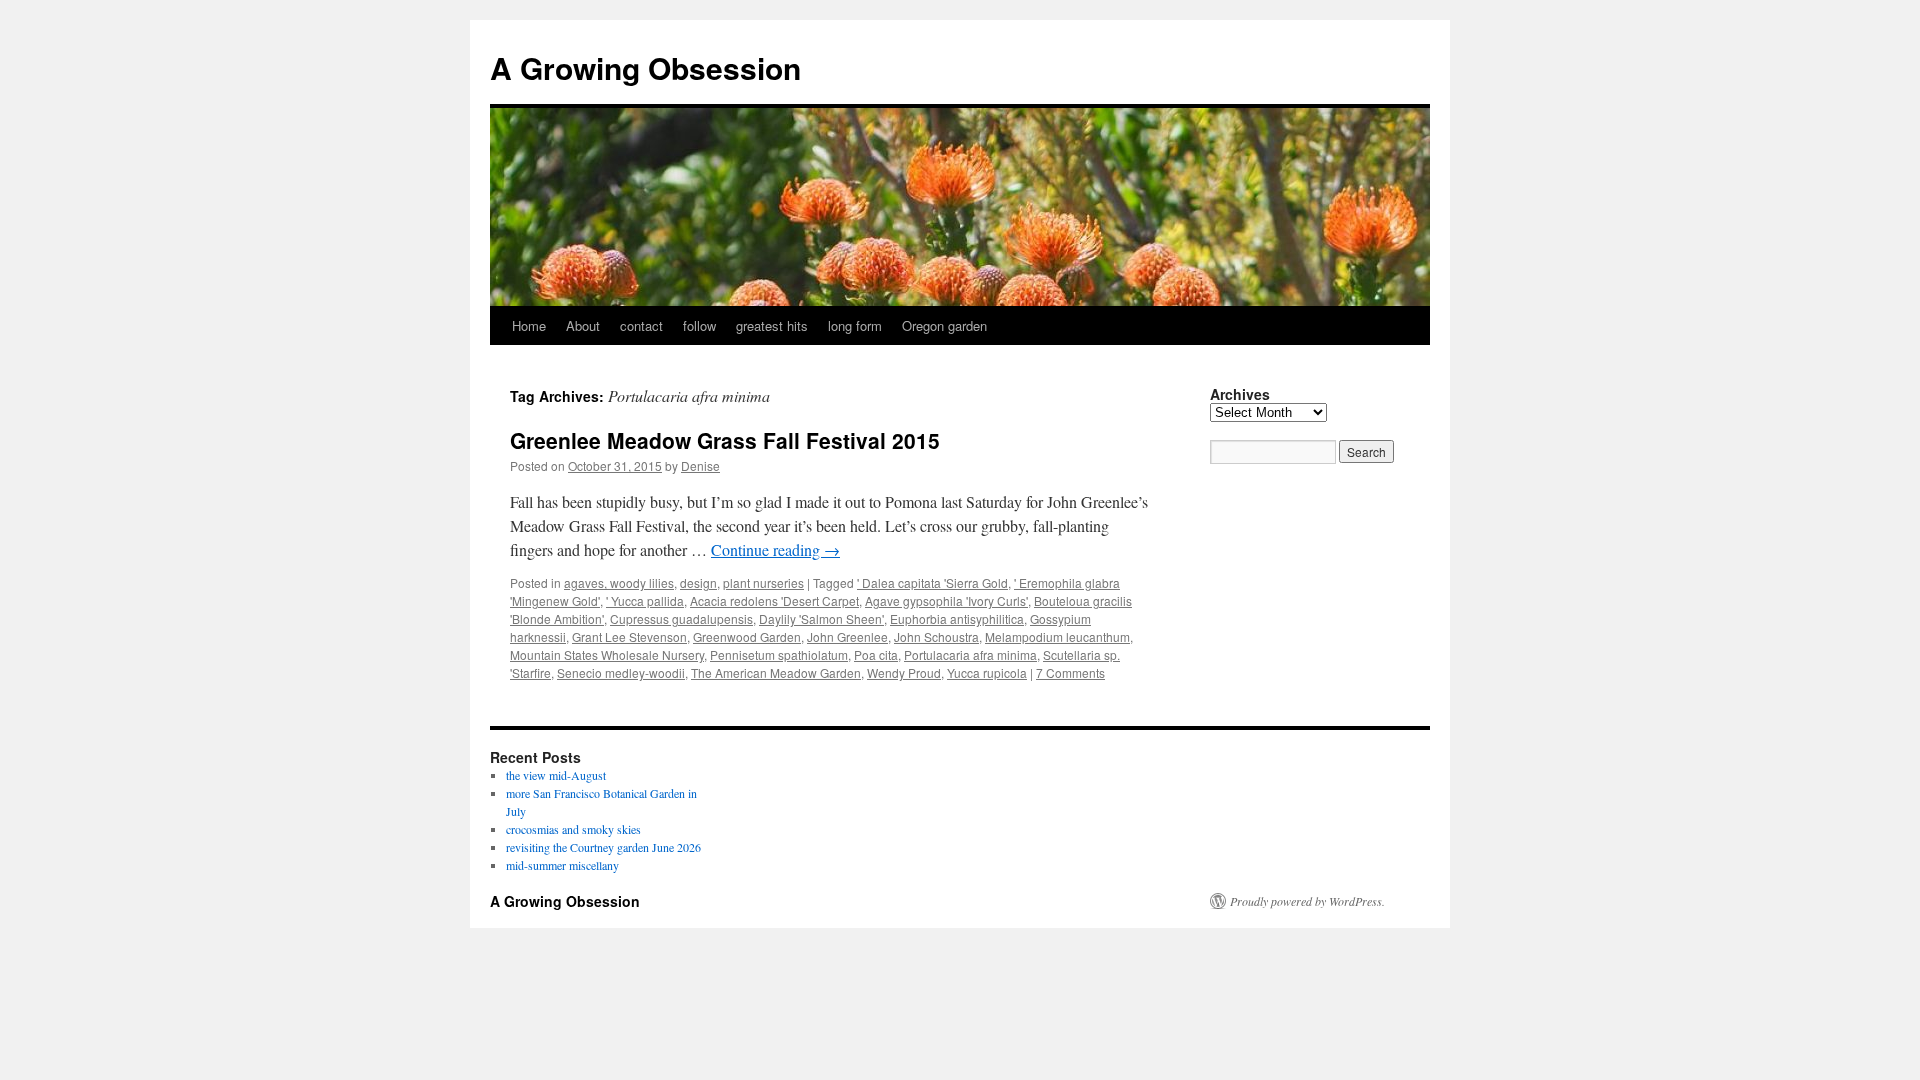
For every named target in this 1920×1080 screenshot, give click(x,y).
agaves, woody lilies (619, 582)
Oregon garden (944, 325)
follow (699, 325)
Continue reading (775, 549)
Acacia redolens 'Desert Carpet (774, 600)
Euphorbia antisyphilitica (957, 618)
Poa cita (876, 654)
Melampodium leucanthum (1057, 636)
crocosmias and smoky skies (573, 829)
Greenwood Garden (747, 636)
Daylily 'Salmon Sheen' (821, 618)
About (583, 325)
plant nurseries (763, 582)
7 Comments (1070, 672)
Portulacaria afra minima (970, 654)
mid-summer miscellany (562, 865)
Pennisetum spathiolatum (779, 654)
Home (529, 325)
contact (641, 325)
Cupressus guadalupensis (681, 618)
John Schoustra (936, 636)
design (698, 582)
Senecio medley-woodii (621, 672)
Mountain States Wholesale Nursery (607, 654)
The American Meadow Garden (776, 672)
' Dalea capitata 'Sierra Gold (932, 582)
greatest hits (772, 325)
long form (855, 325)
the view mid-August (556, 775)
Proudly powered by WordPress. (1307, 901)
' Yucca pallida (645, 600)
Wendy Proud (904, 672)
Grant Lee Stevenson (629, 636)
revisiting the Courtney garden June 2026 (603, 847)
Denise (700, 465)
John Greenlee (847, 636)
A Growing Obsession (645, 67)
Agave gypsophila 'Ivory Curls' (946, 600)
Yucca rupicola (987, 672)
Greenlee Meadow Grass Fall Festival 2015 (725, 440)
